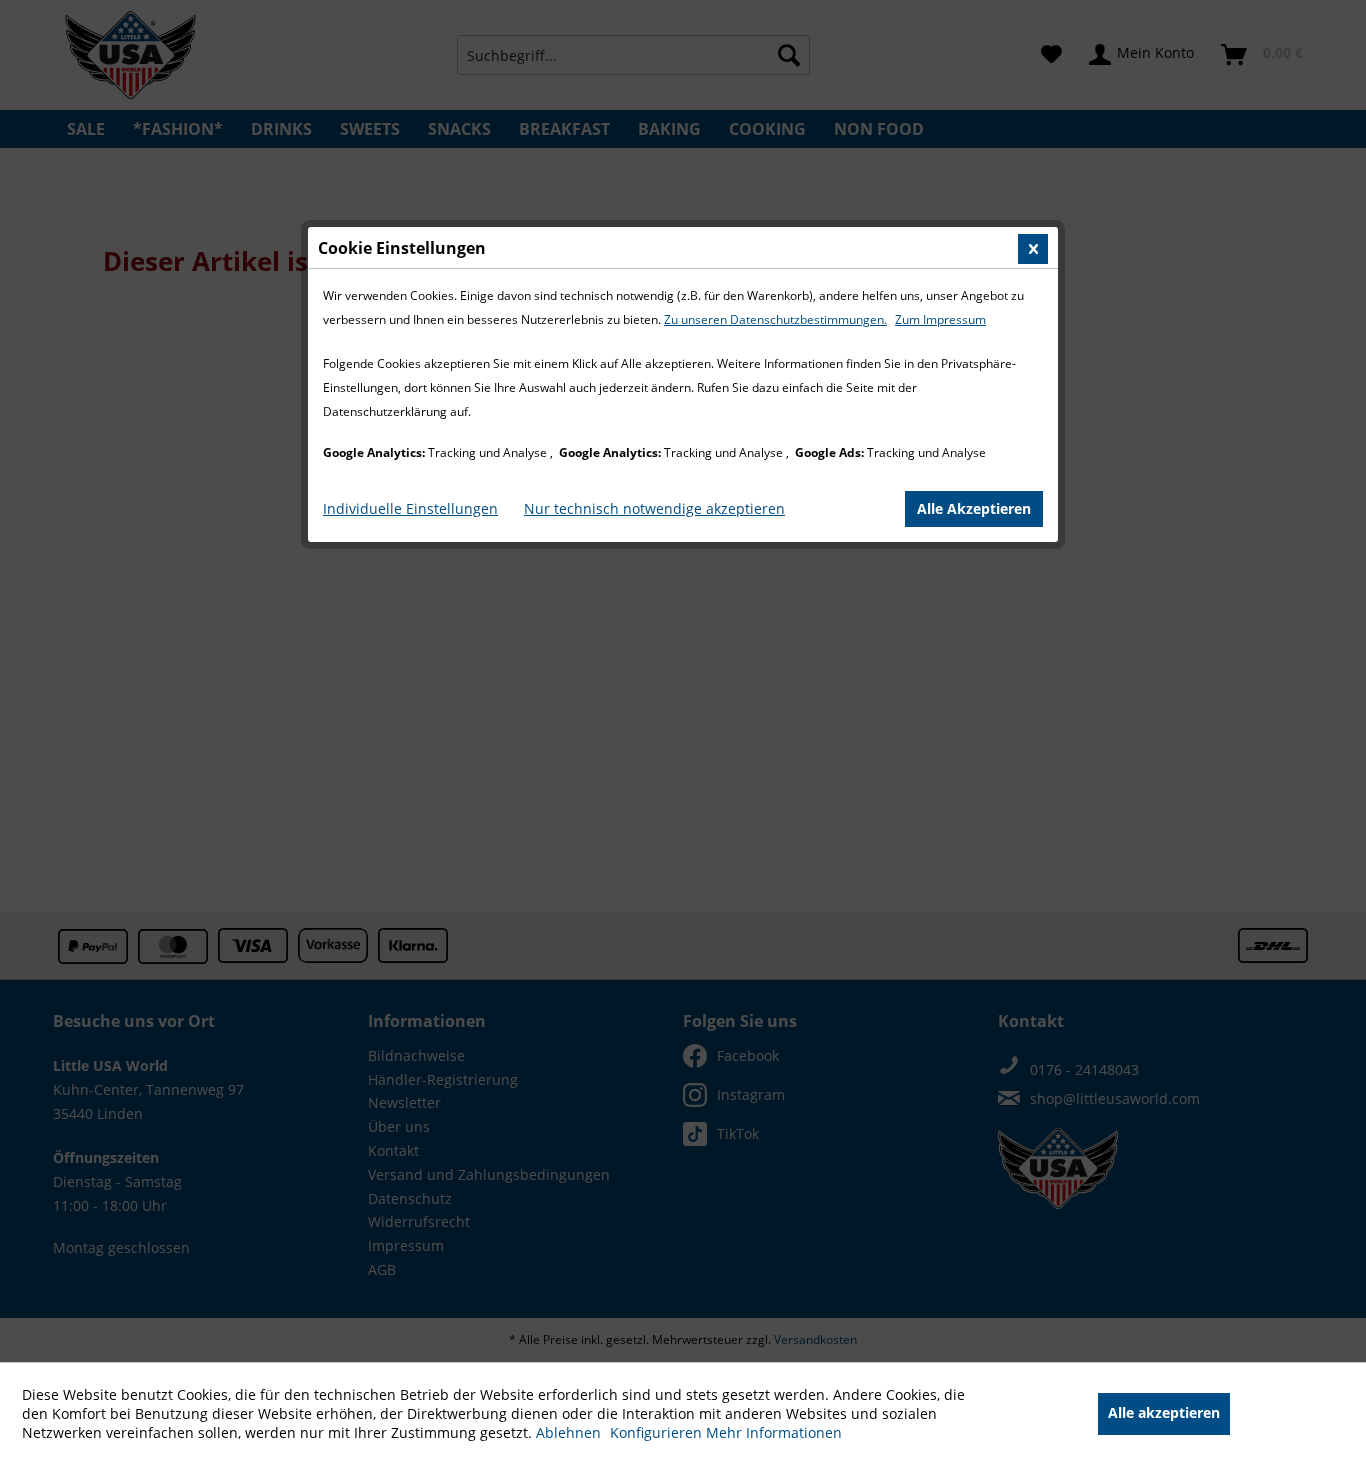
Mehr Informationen (774, 1432)
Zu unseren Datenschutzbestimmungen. (775, 319)
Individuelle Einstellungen (410, 508)
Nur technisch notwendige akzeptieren (654, 508)
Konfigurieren (658, 1432)
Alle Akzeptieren (974, 508)
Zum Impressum (940, 319)
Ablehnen (570, 1432)
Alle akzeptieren (1164, 1412)
